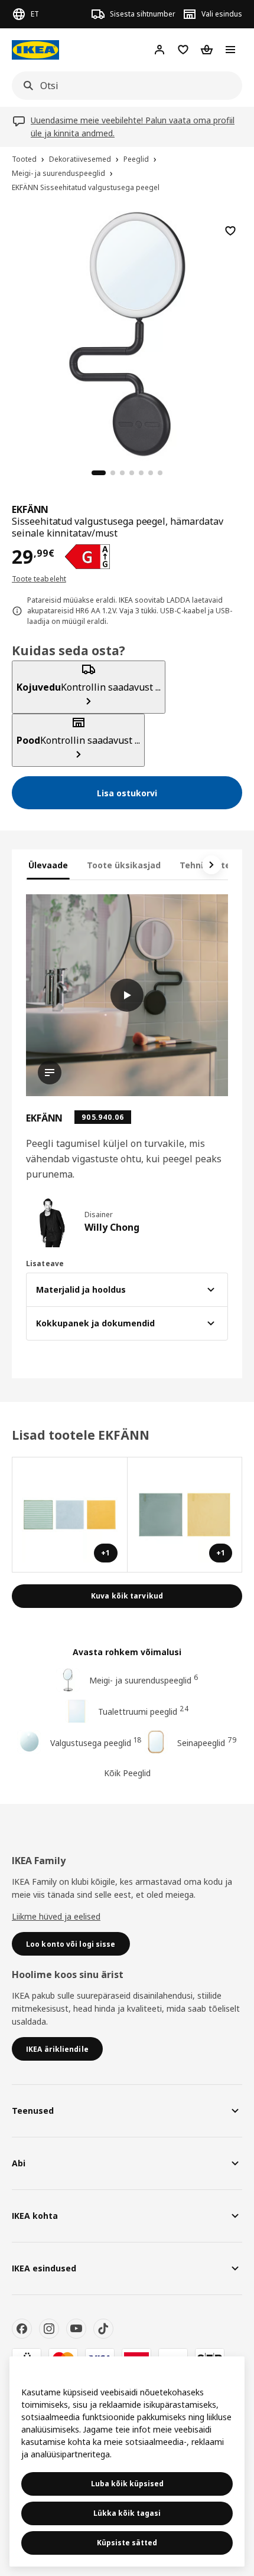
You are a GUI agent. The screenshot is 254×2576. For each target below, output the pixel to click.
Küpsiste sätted (127, 2543)
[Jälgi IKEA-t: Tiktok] (103, 2329)
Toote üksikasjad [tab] (124, 865)
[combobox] (123, 86)
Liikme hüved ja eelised (56, 1916)
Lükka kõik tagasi (127, 2513)
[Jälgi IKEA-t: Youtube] (76, 2329)
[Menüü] (230, 50)
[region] (127, 332)
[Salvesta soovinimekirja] (230, 231)
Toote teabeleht (39, 579)
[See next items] (211, 865)
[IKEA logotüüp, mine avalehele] (35, 50)
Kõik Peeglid (127, 1773)
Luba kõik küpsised (127, 2484)
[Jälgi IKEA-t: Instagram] (49, 2329)
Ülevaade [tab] (48, 865)
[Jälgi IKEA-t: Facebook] (22, 2329)
